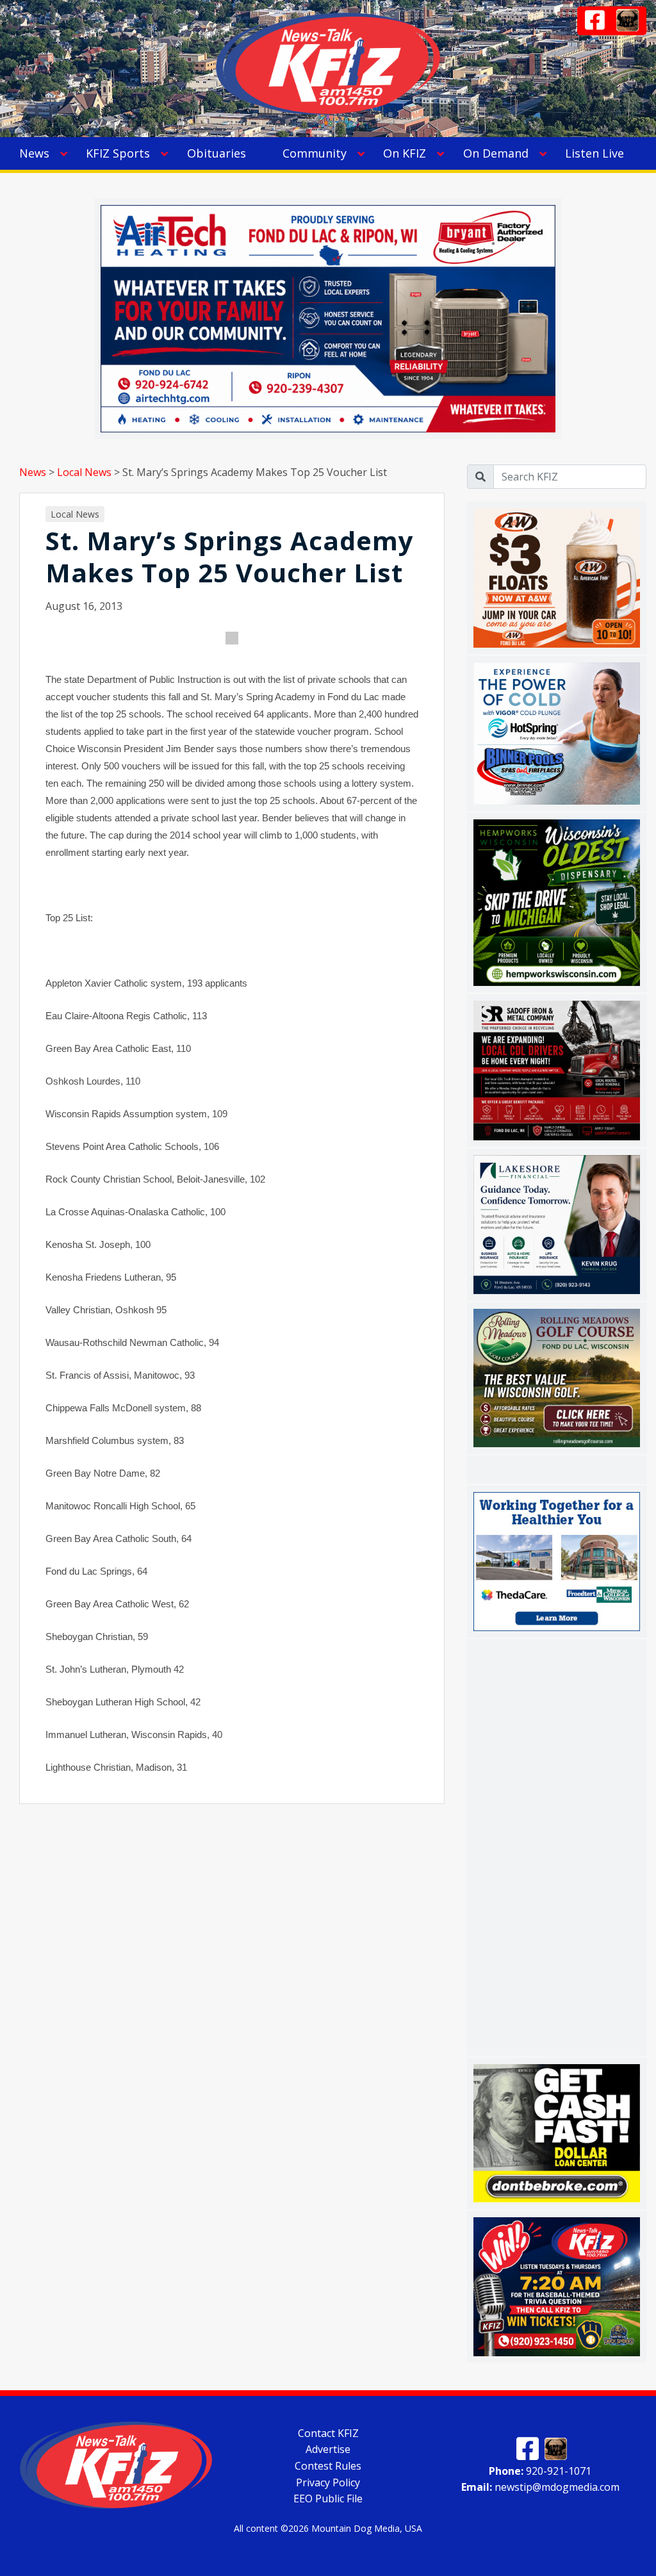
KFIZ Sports (118, 153)
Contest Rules (328, 2466)
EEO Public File (328, 2498)
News (34, 153)
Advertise (328, 2449)
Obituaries (217, 153)
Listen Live (594, 153)
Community (315, 153)
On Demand (496, 153)
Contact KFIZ (328, 2432)
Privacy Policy (328, 2482)
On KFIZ (405, 153)
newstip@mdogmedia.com (540, 2487)
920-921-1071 (540, 2470)
